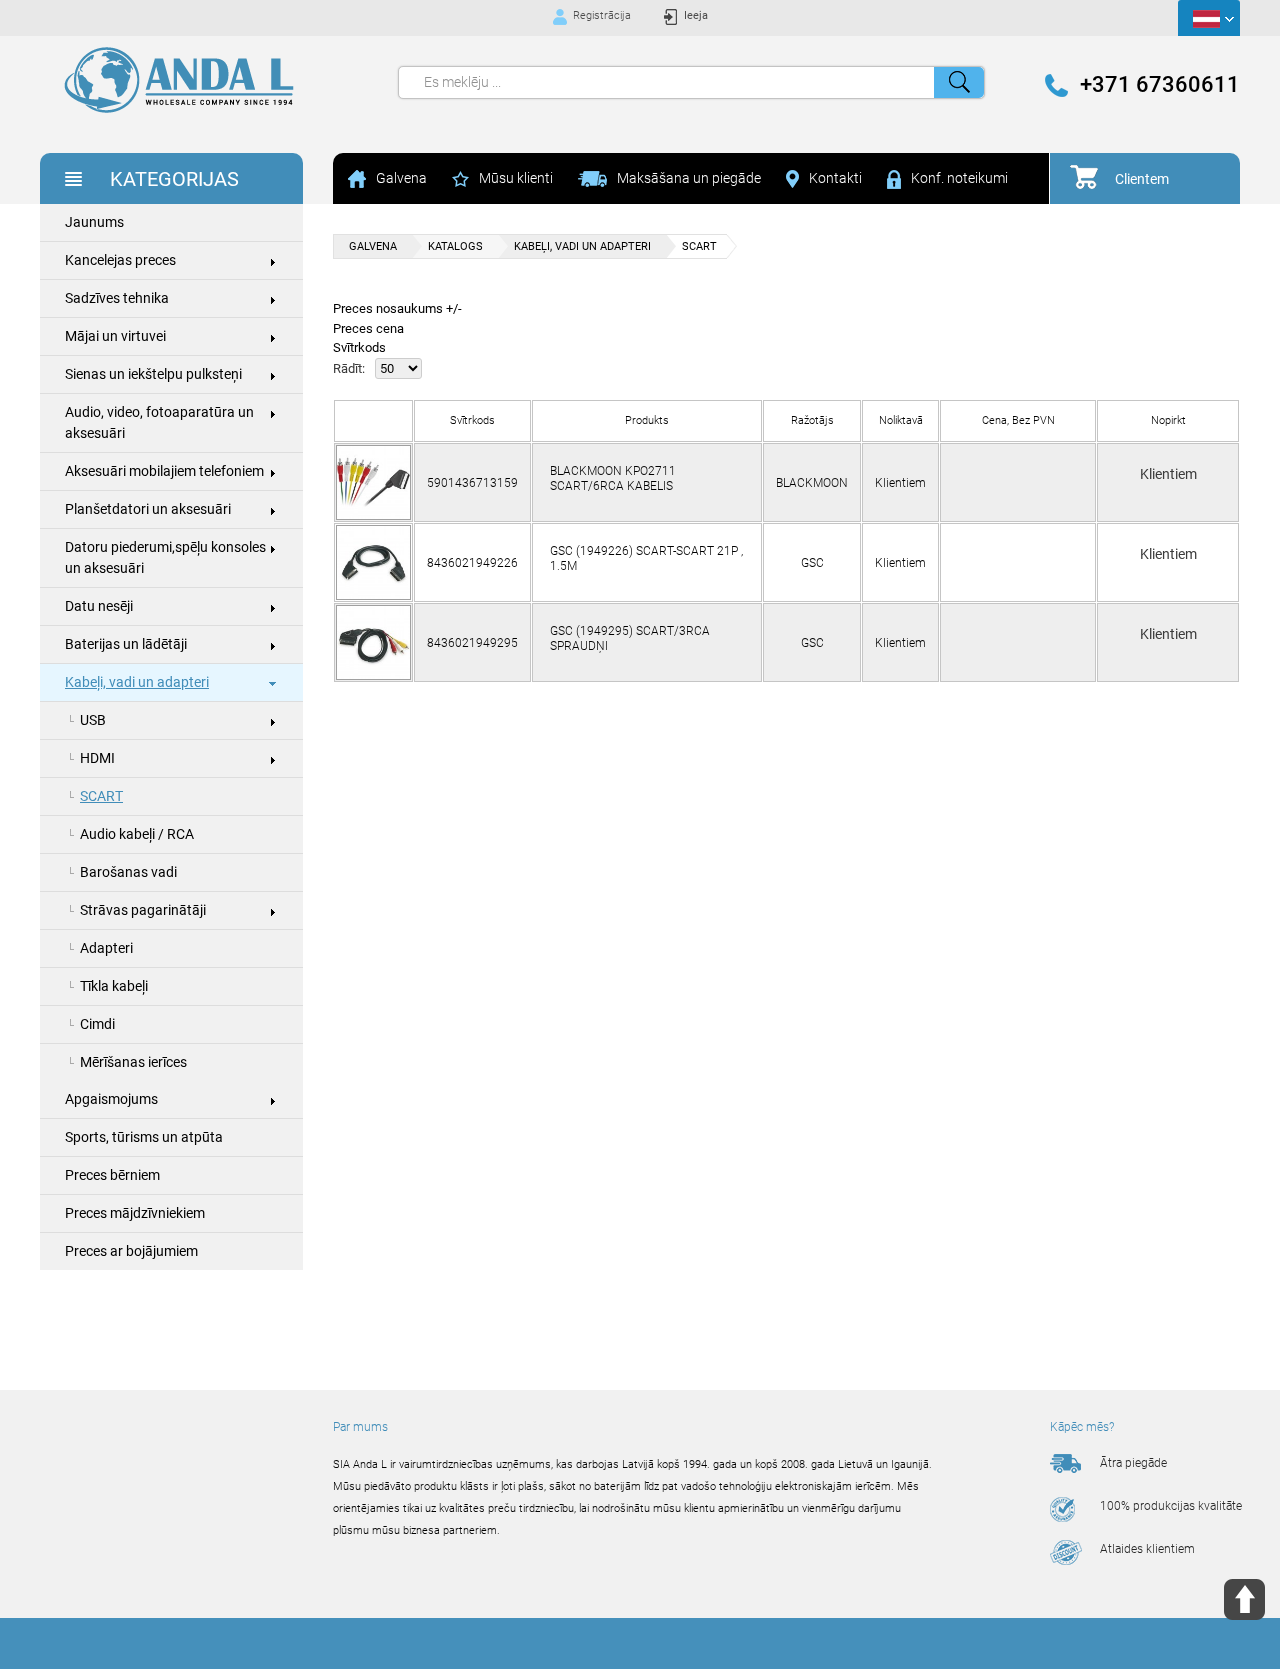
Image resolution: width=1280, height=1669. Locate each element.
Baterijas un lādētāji (126, 644)
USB (93, 720)
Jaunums (94, 222)
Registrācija (602, 15)
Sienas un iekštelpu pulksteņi (153, 374)
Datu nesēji (99, 606)
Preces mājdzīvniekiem (135, 1213)
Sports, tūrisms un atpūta (144, 1137)
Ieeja (696, 15)
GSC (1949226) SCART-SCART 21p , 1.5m (646, 558)
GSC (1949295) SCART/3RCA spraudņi (630, 638)
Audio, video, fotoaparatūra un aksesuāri (159, 422)
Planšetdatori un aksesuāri (148, 509)
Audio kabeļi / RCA (137, 834)
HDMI (97, 758)
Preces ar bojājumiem (131, 1251)
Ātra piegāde (1133, 1463)
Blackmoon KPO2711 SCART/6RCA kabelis (613, 478)
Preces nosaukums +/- (397, 308)
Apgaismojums (111, 1099)
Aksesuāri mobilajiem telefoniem (164, 471)
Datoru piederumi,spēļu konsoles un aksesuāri (165, 557)
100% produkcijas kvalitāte (1171, 1506)
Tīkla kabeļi (114, 986)
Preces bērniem (112, 1175)
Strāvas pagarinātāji (143, 910)
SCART (101, 796)
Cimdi (97, 1024)
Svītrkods (359, 347)
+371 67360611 (1160, 85)
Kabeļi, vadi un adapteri (137, 682)
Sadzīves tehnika (117, 298)
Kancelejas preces (120, 260)
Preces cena (368, 328)
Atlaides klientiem (1147, 1549)
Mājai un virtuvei (115, 336)
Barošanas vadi (128, 872)
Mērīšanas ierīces (133, 1062)
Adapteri (106, 948)
